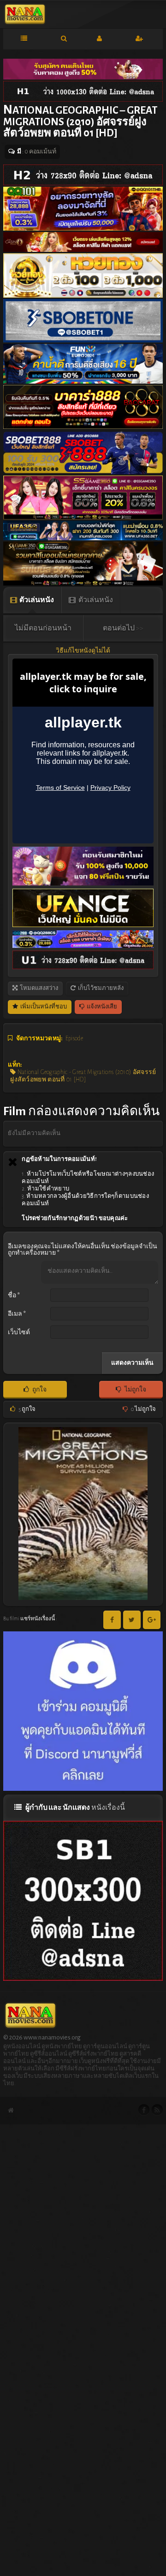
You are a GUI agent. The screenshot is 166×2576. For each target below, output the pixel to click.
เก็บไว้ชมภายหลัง (100, 988)
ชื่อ (14, 1295)
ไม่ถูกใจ (135, 1390)
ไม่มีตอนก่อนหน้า (43, 628)
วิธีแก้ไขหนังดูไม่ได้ (83, 651)
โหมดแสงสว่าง (39, 988)
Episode (74, 1038)
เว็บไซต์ (19, 1332)
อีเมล (17, 1314)
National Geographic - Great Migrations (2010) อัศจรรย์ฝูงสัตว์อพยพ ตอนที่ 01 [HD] (83, 1076)
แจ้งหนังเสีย (101, 1007)
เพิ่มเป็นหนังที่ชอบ (43, 1007)
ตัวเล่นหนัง (36, 600)
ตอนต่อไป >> (123, 628)
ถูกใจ (39, 1390)
